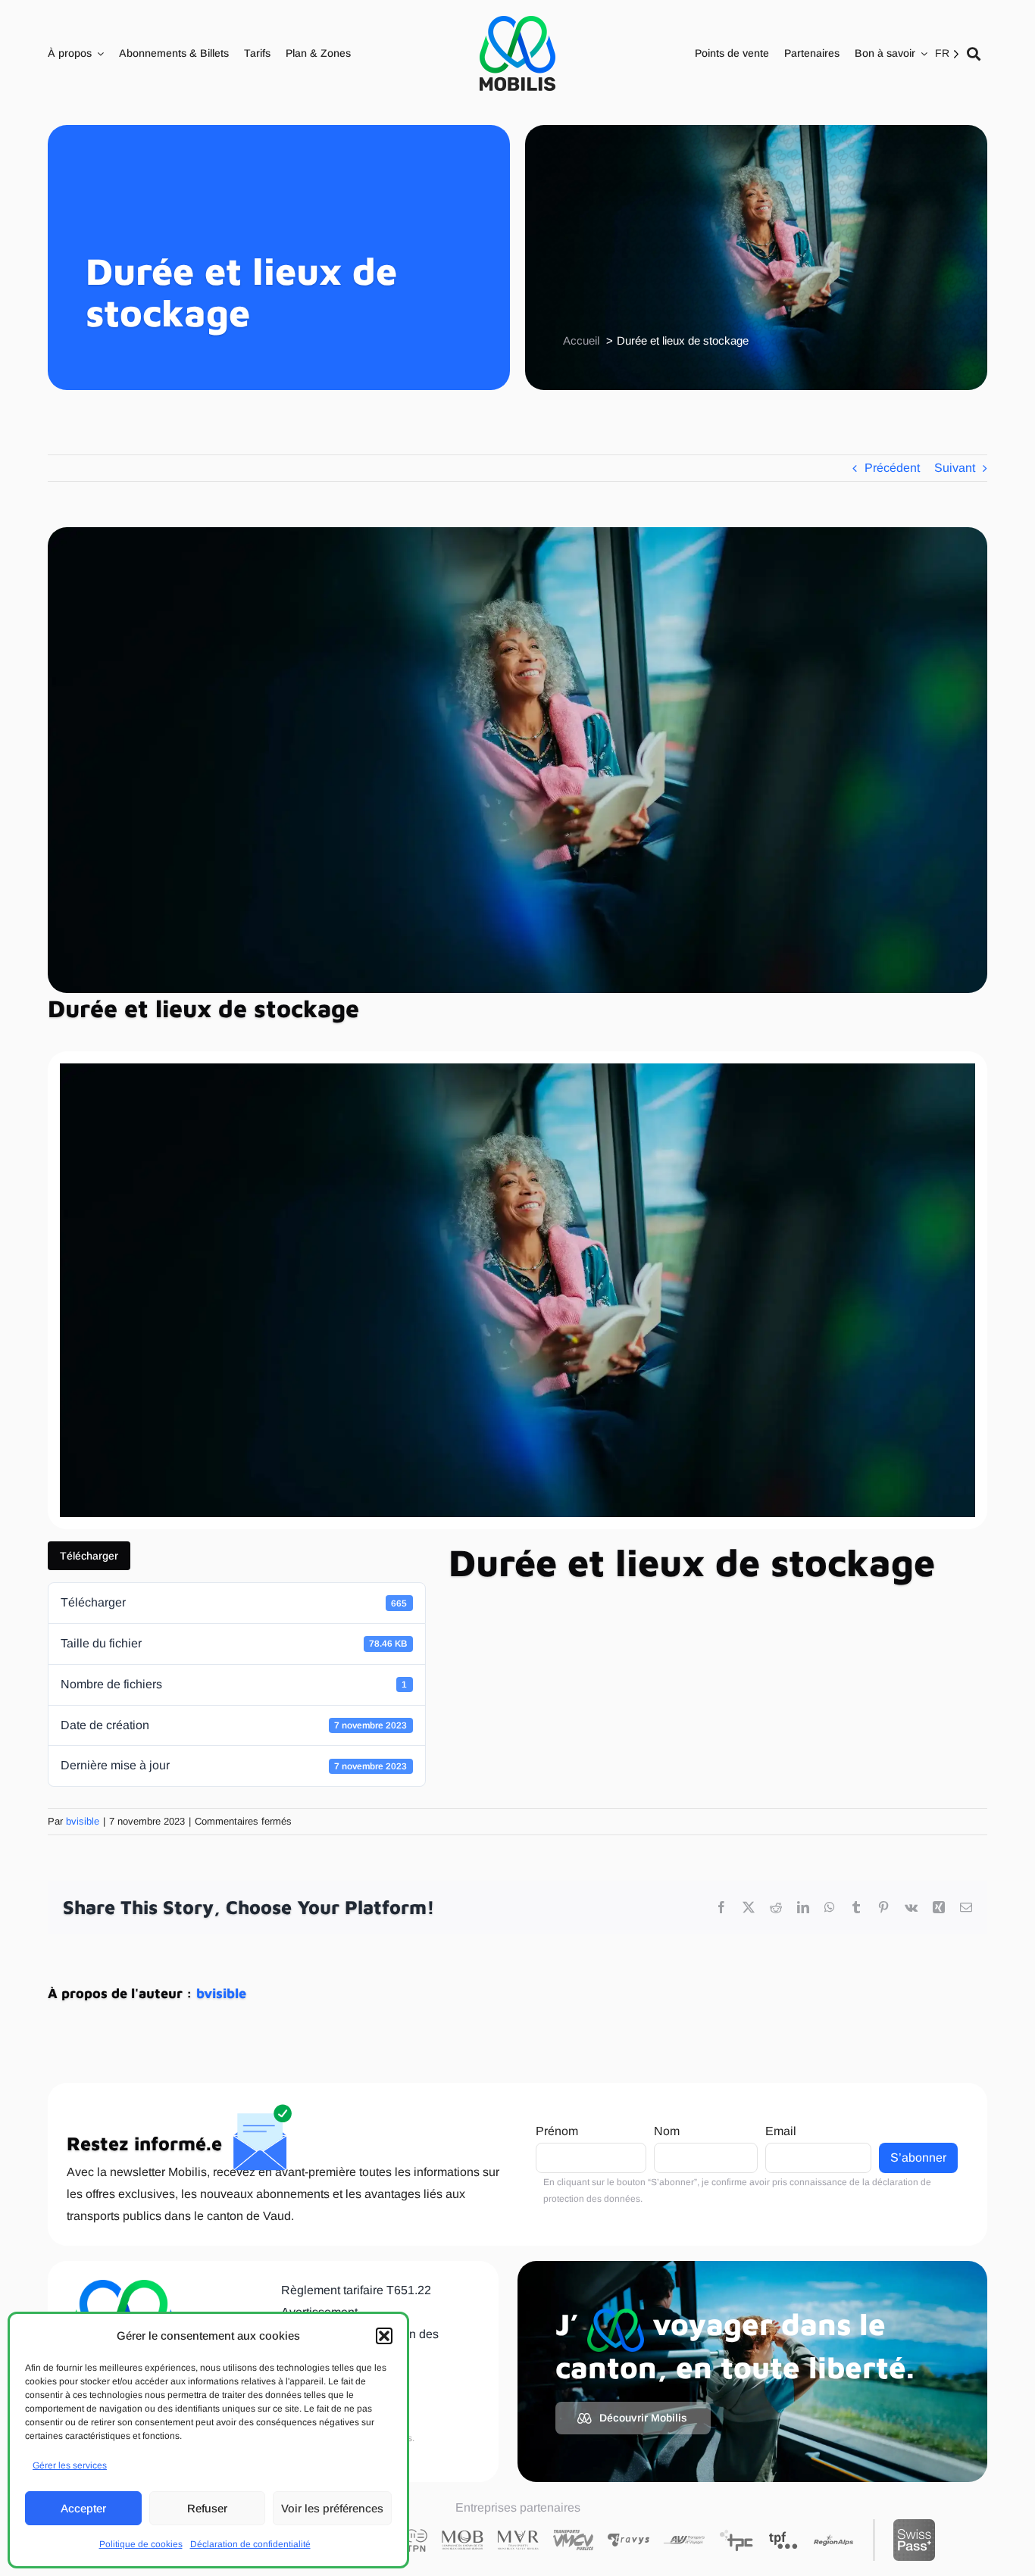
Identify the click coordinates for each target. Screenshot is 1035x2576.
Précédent (892, 468)
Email (781, 2131)
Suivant (955, 468)
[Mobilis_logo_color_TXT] (517, 53)
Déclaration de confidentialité (250, 2544)
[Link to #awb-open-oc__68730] (974, 54)
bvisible (83, 1821)
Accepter (83, 2508)
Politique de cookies (141, 2544)
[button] (384, 2336)
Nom (667, 2131)
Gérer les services (70, 2465)
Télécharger (89, 1556)
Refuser (207, 2508)
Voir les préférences (332, 2508)
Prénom (557, 2131)
